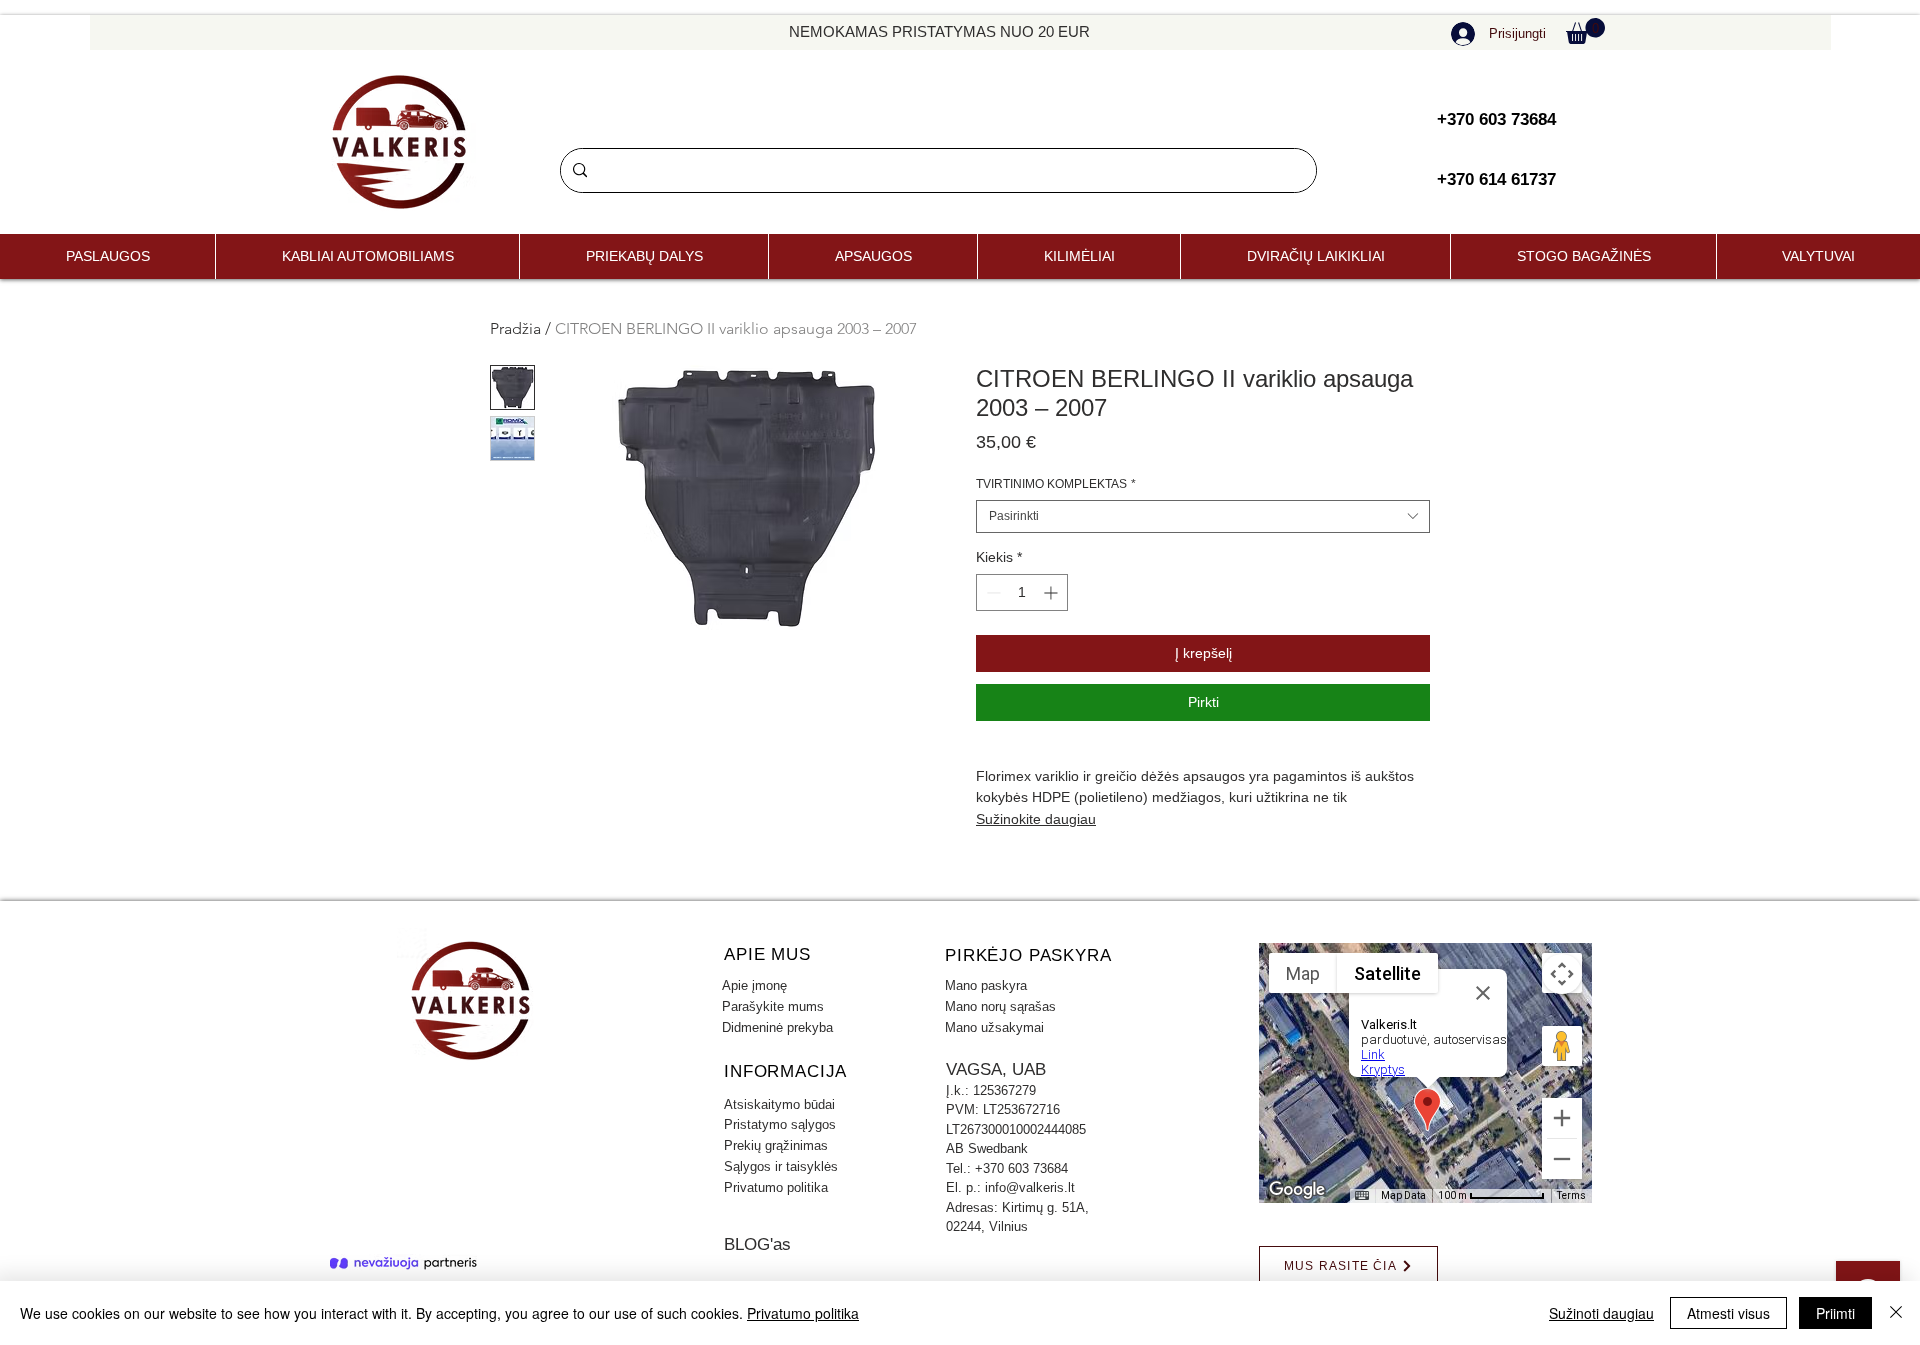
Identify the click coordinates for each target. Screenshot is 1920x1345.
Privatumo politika (803, 1313)
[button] (1585, 31)
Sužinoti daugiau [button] (1601, 1313)
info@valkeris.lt (1030, 1187)
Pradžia (515, 328)
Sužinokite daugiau (1036, 819)
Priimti (1835, 1313)
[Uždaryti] (1896, 1313)
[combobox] (1203, 516)
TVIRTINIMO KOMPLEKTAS (1056, 484)
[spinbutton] (1022, 592)
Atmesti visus (1728, 1313)
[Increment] (1052, 592)
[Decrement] (991, 592)
